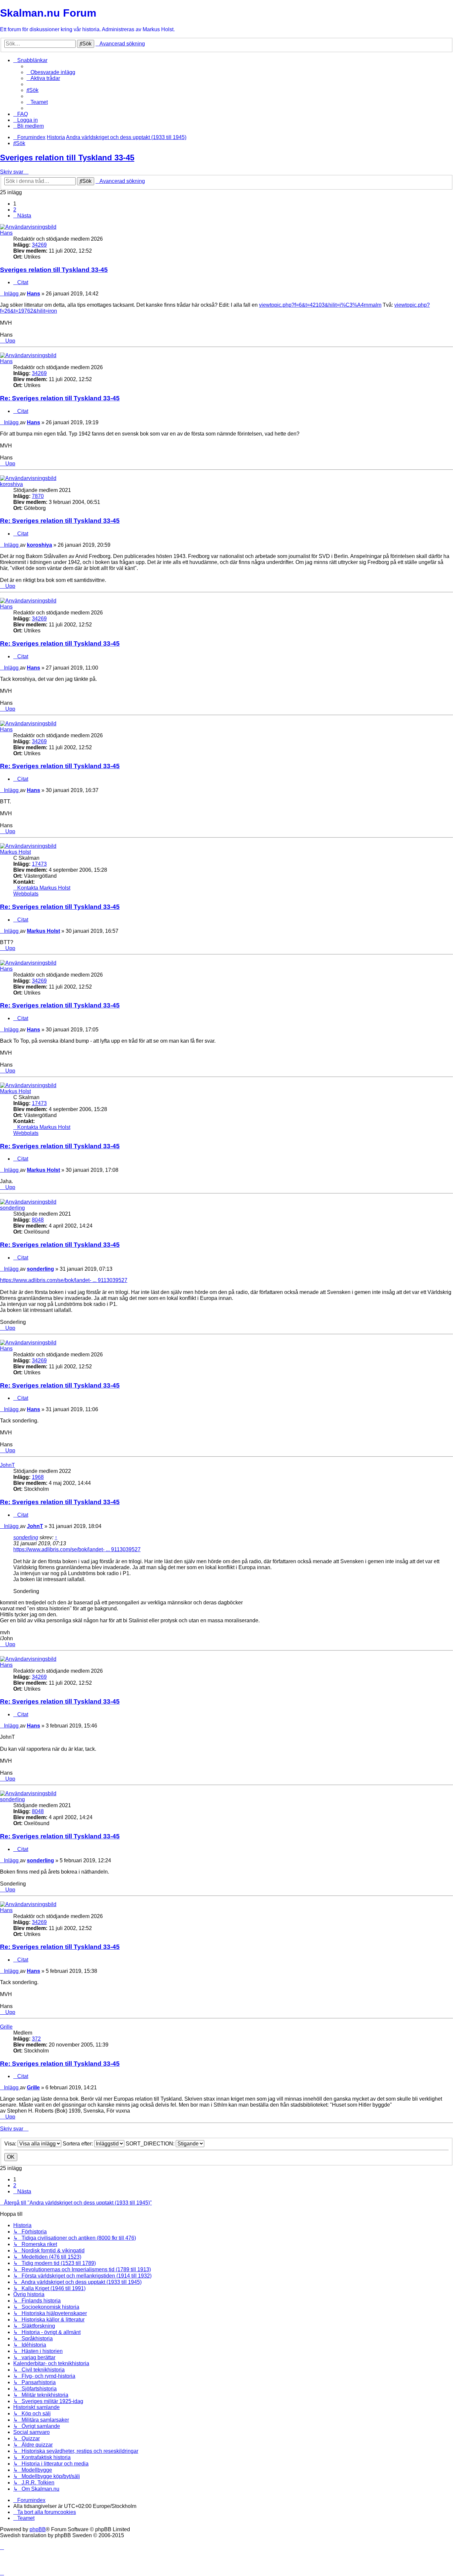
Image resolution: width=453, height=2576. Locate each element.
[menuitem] (51, 72)
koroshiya (11, 484)
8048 (38, 1220)
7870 (38, 496)
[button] (22, 216)
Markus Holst (15, 852)
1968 (38, 1477)
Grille (6, 2027)
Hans (6, 233)
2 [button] (15, 210)
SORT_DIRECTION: (151, 2144)
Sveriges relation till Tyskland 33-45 (67, 158)
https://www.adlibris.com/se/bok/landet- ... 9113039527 (64, 1280)
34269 (39, 245)
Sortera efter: (78, 2144)
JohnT (7, 1465)
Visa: (11, 2144)
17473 (39, 864)
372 (36, 2039)
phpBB (38, 2529)
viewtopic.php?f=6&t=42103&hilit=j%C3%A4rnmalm (320, 305)
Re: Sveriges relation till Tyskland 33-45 (60, 398)
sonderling (12, 1208)
